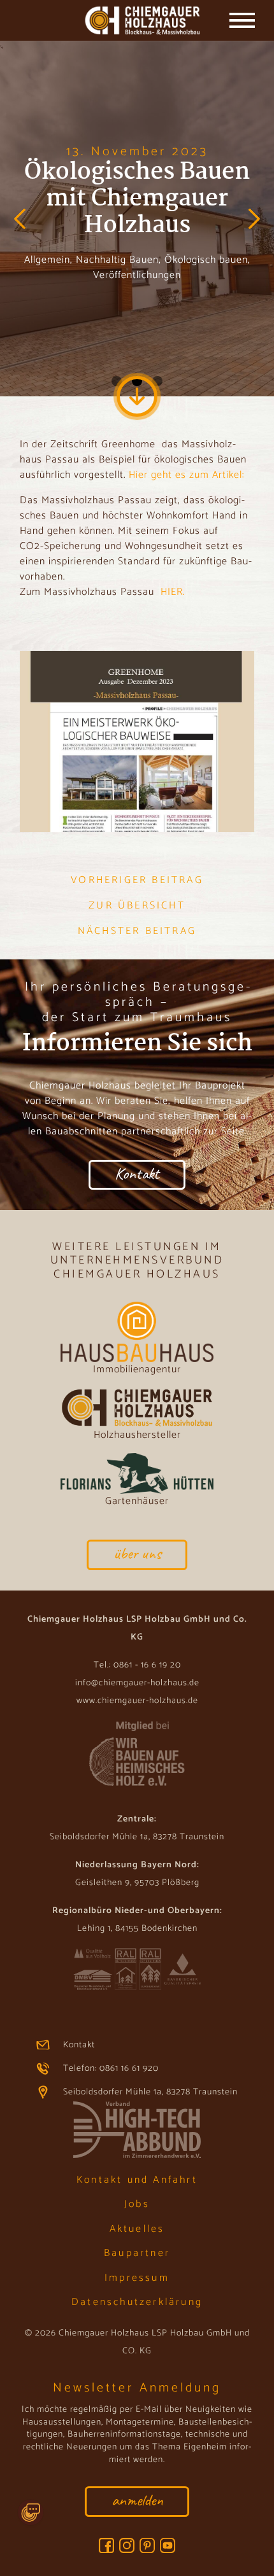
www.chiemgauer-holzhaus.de (137, 1701)
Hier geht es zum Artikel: (186, 475)
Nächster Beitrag (137, 931)
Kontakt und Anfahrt (137, 2180)
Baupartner (137, 2253)
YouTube (168, 2545)
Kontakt (137, 1173)
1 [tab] (117, 381)
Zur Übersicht (137, 906)
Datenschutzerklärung (137, 2302)
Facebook (106, 2545)
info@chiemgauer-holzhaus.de (137, 1683)
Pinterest (147, 2545)
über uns (137, 1553)
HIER (172, 592)
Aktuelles (137, 2229)
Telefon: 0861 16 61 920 (111, 2069)
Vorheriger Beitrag (137, 881)
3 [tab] (157, 381)
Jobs (137, 2204)
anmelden (137, 2500)
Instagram (127, 2545)
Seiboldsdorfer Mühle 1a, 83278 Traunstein (150, 2092)
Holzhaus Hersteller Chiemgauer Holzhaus (137, 22)
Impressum (137, 2278)
